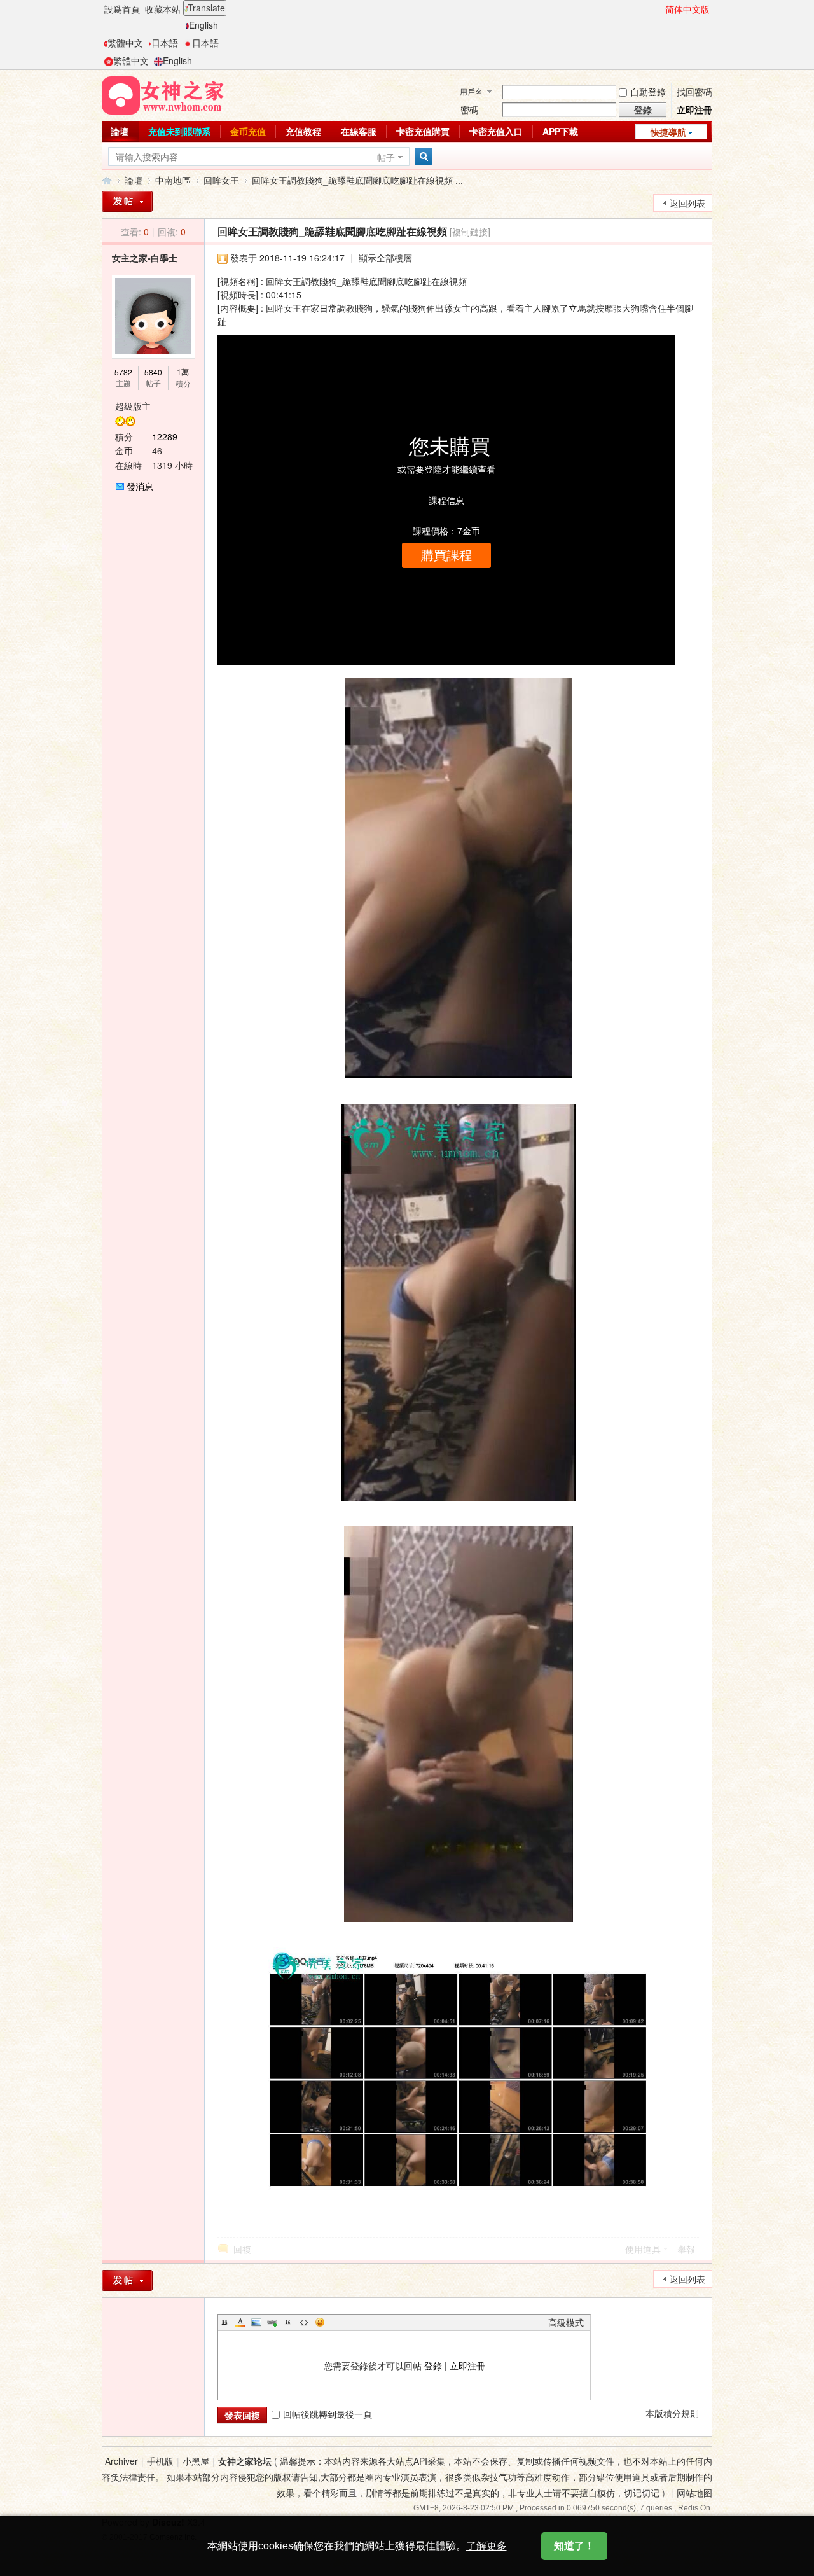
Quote (288, 2322)
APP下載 (560, 131)
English (203, 25)
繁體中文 (125, 43)
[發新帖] (127, 201)
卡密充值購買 (423, 131)
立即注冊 (694, 109)
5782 (123, 372)
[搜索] (422, 157)
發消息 (140, 486)
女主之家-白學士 (145, 258)
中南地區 (173, 180)
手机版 (160, 2461)
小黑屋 (196, 2461)
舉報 (686, 2249)
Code (304, 2322)
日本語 (165, 43)
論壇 (120, 131)
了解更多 (486, 2546)
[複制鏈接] (470, 232)
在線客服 (359, 131)
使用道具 (643, 2249)
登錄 (433, 2365)
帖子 (386, 157)
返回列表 (687, 203)
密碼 (469, 109)
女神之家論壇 (107, 180)
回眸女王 (221, 180)
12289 (165, 436)
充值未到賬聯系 (179, 131)
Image (256, 2322)
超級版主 (133, 406)
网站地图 (694, 2493)
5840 (153, 372)
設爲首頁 (122, 9)
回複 (242, 2249)
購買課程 (446, 555)
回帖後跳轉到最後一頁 (328, 2414)
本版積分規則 (672, 2413)
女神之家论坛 (245, 2461)
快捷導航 (668, 132)
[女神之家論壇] (163, 94)
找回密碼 (694, 92)
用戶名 (471, 91)
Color (240, 2322)
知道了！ (574, 2546)
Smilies (320, 2322)
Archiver (121, 2461)
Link (272, 2322)
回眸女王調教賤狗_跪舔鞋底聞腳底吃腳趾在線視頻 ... (357, 180)
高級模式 (566, 2322)
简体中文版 (687, 9)
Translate (206, 8)
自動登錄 (648, 92)
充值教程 (303, 131)
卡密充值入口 (496, 131)
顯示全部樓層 (385, 258)
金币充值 (248, 131)
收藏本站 (163, 9)
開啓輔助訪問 (659, 9)
